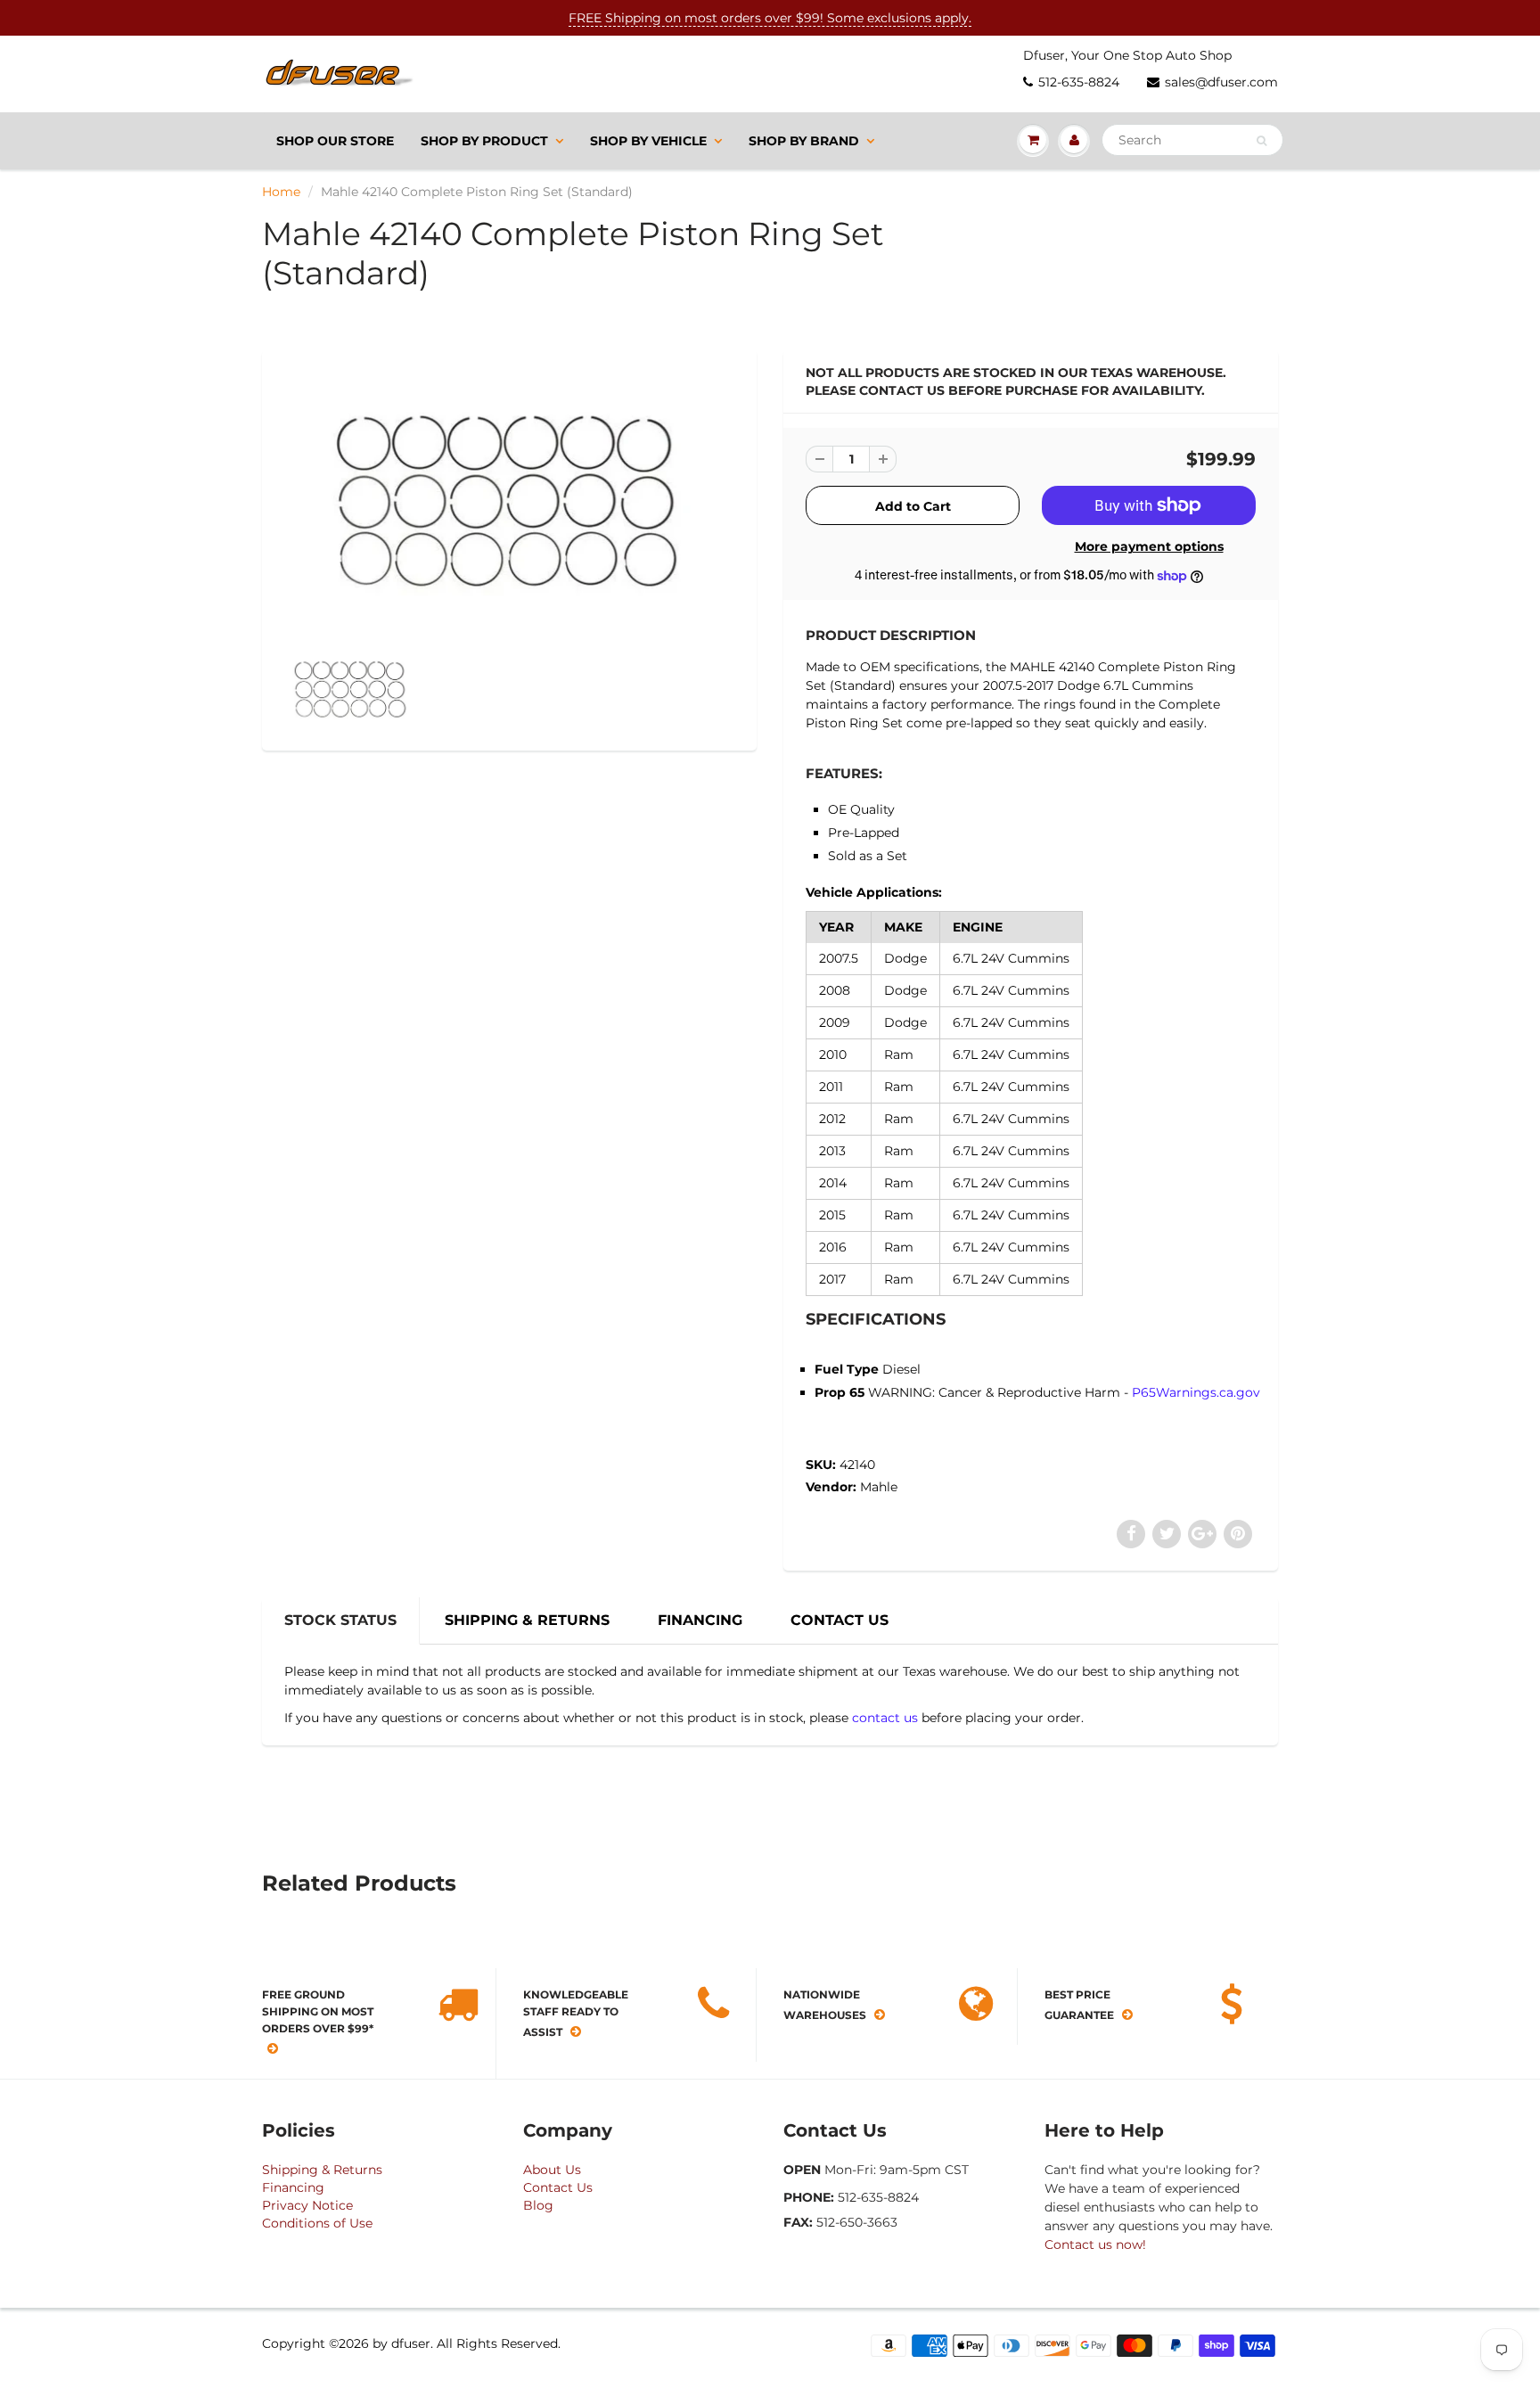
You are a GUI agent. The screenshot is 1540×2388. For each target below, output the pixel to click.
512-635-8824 (1079, 82)
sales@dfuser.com (1221, 82)
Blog (538, 2205)
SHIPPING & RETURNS (527, 1620)
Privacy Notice (307, 2205)
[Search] (1261, 141)
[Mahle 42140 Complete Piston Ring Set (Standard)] (509, 501)
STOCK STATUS (340, 1620)
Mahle (879, 1487)
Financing (293, 2187)
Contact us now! (1095, 2244)
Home (281, 192)
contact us (885, 1718)
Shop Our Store (335, 141)
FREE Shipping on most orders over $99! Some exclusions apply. (770, 18)
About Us (552, 2170)
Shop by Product (484, 141)
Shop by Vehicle (648, 141)
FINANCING (700, 1620)
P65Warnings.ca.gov (1196, 1392)
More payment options (1149, 546)
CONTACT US (840, 1620)
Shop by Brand (804, 141)
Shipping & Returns (322, 2170)
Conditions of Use (317, 2223)
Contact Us (558, 2187)
